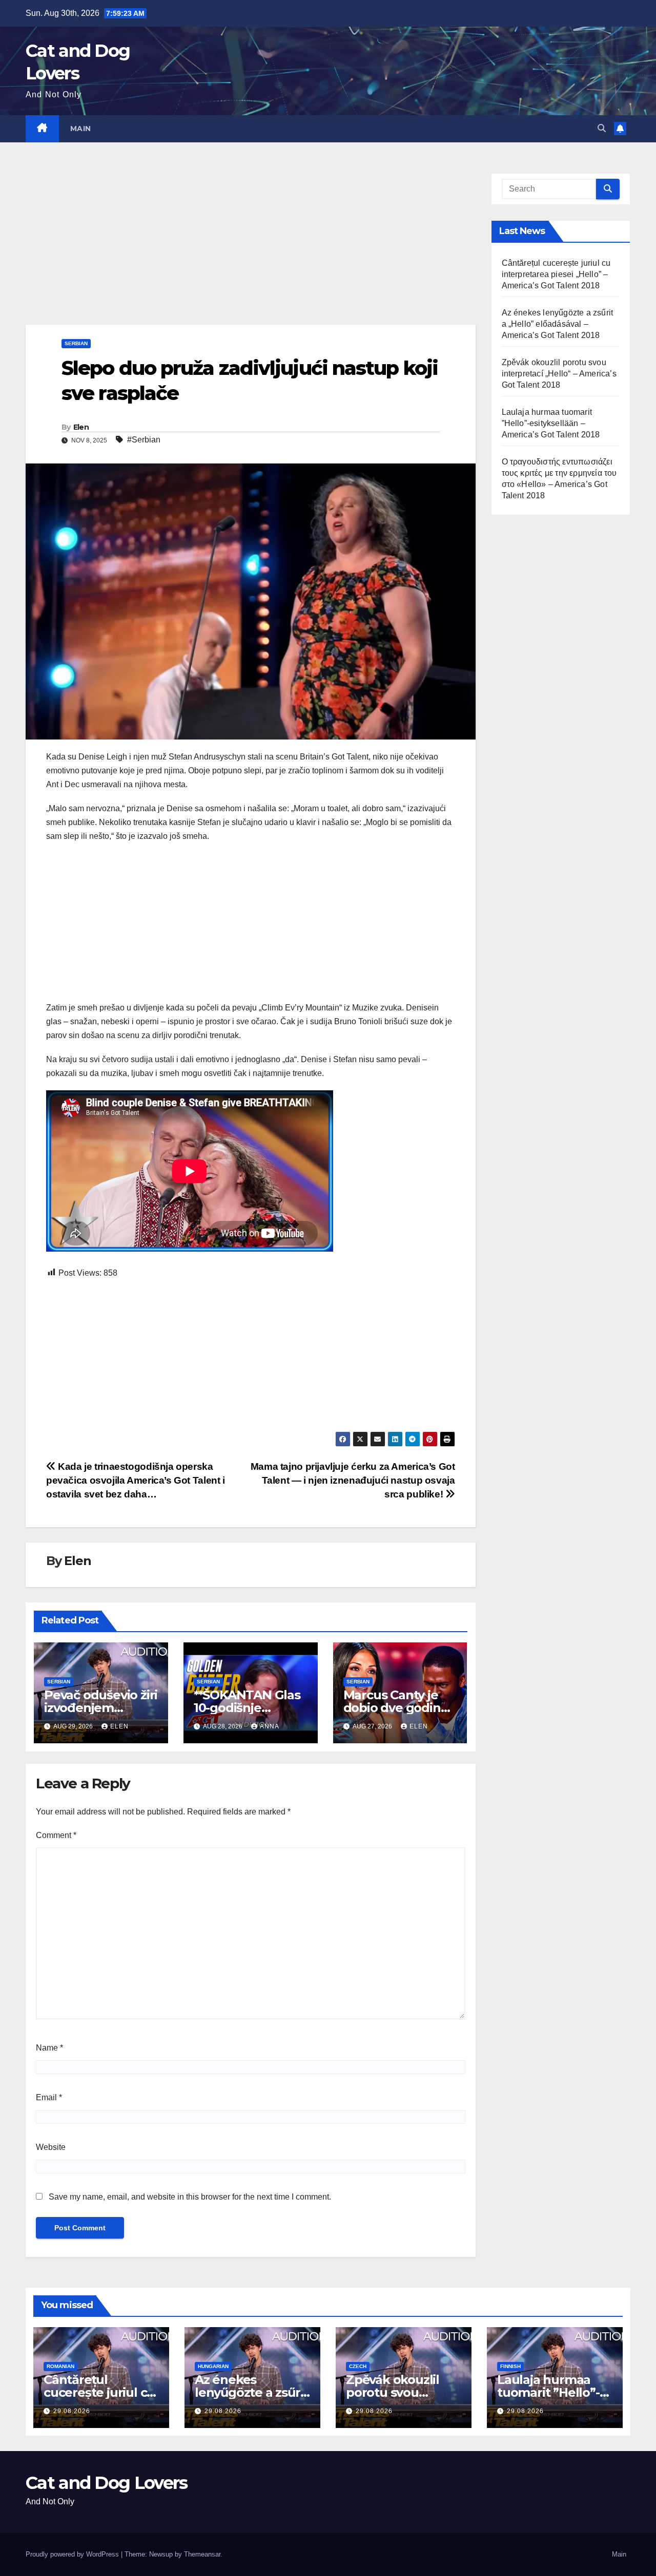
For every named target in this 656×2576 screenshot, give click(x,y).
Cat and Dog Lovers (106, 2483)
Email (49, 2097)
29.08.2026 (72, 2411)
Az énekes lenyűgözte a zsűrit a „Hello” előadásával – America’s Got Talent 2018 (558, 324)
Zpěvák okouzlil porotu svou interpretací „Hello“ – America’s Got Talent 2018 (559, 374)
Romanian (60, 2366)
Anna (270, 1726)
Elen (81, 427)
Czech (358, 2366)
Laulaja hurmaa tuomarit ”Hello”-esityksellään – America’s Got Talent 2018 (551, 423)
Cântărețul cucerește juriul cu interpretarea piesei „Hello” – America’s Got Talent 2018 (556, 274)
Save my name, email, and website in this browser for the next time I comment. (190, 2197)
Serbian (76, 343)
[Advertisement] (251, 249)
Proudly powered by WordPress (73, 2554)
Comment (56, 1835)
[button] (602, 128)
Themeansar (202, 2554)
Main (81, 129)
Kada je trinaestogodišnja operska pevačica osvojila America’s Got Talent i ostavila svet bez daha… (136, 1480)
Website (51, 2147)
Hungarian (213, 2366)
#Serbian (144, 440)
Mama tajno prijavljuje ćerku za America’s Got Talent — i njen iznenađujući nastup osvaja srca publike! (353, 1480)
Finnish (510, 2366)
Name (49, 2048)
